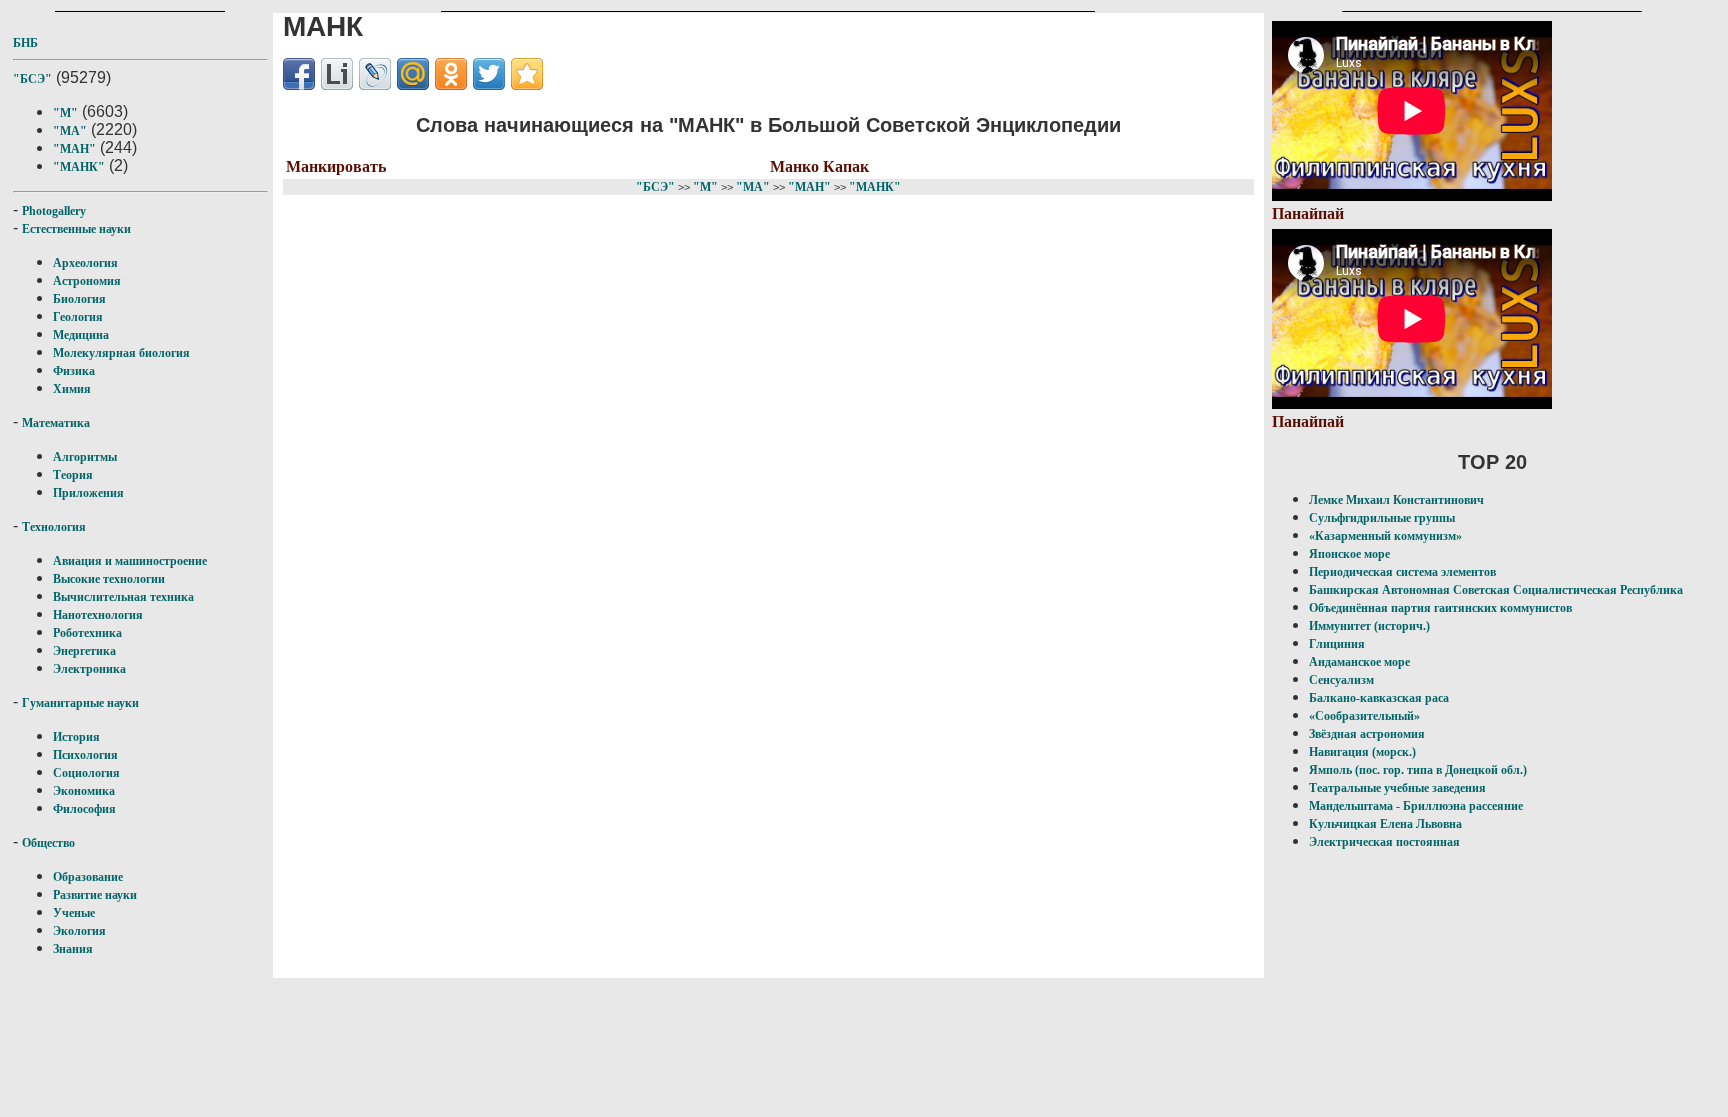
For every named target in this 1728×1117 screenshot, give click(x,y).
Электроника (89, 669)
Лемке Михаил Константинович (1396, 500)
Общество (48, 843)
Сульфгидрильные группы (1382, 518)
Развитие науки (95, 895)
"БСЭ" (32, 79)
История (76, 737)
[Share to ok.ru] (451, 74)
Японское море (1349, 554)
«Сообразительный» (1364, 716)
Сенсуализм (1341, 680)
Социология (86, 773)
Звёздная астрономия (1367, 734)
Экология (79, 931)
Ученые (74, 913)
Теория (73, 475)
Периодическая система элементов (1402, 572)
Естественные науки (76, 229)
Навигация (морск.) (1362, 752)
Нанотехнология (98, 615)
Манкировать (336, 166)
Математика (56, 423)
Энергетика (84, 651)
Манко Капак (819, 166)
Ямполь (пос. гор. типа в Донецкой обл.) (1418, 770)
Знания (73, 949)
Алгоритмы (85, 457)
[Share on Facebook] (299, 74)
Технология (54, 527)
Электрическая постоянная (1384, 842)
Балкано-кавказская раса (1379, 698)
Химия (72, 389)
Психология (85, 755)
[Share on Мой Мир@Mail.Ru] (413, 74)
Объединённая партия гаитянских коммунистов (1440, 608)
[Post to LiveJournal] (375, 74)
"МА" (70, 131)
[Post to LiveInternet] (337, 74)
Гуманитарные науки (80, 703)
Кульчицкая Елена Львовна (1385, 824)
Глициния (1337, 644)
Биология (79, 299)
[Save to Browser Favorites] (527, 74)
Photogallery (54, 211)
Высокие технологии (109, 579)
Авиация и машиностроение (130, 561)
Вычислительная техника (123, 597)
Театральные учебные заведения (1397, 788)
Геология (78, 317)
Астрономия (87, 281)
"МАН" (74, 149)
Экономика (84, 791)
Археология (85, 263)
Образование (88, 877)
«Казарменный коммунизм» (1385, 536)
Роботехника (87, 633)
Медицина (81, 335)
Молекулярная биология (121, 353)
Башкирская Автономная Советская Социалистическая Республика (1496, 590)
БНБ (25, 43)
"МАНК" (79, 167)
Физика (74, 371)
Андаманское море (1359, 662)
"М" (65, 113)
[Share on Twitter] (489, 74)
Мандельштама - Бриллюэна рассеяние (1416, 806)
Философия (84, 809)
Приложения (88, 493)
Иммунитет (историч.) (1369, 626)
